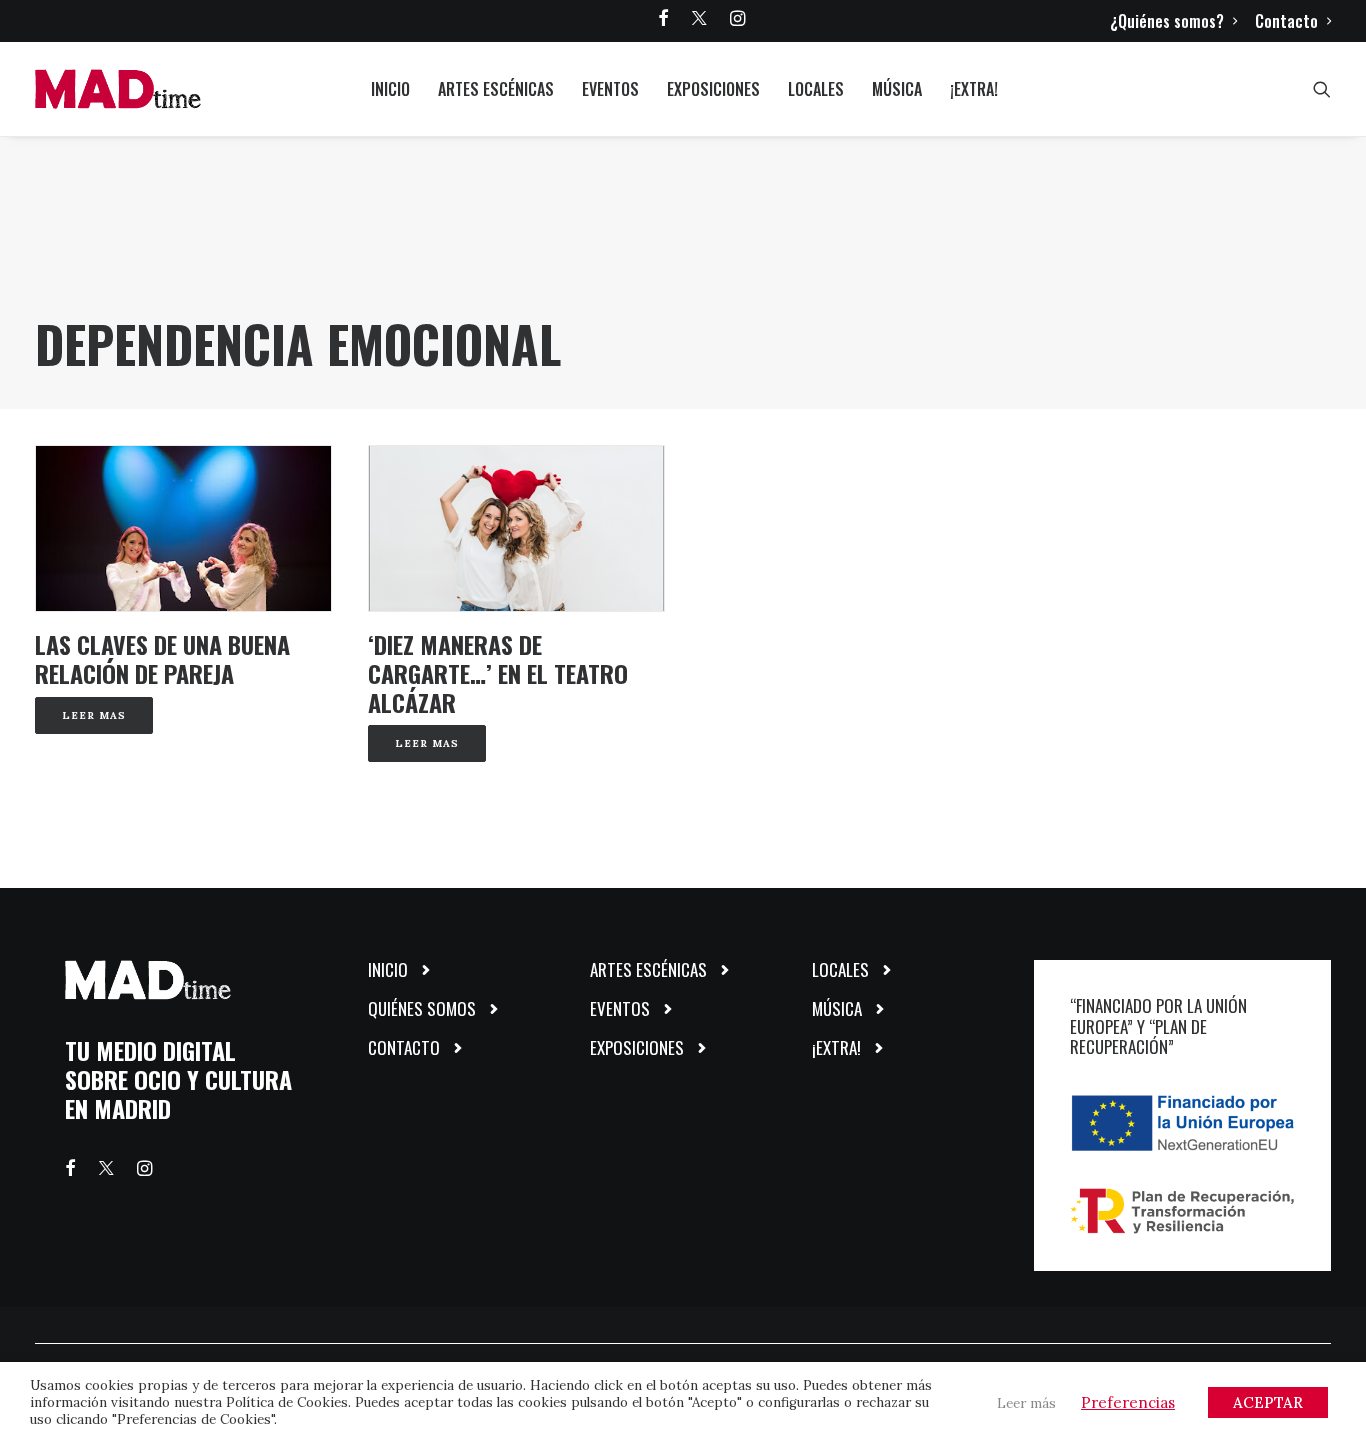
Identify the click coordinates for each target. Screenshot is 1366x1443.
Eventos (610, 89)
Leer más (1026, 1403)
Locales (816, 89)
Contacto (1286, 21)
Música (897, 89)
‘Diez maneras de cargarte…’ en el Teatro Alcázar (498, 673)
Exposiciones (713, 89)
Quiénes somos (422, 1008)
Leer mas (94, 715)
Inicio (390, 89)
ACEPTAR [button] (1268, 1402)
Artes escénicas (496, 89)
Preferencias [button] (1128, 1402)
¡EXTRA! (974, 89)
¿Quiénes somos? (1167, 21)
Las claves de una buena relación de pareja (162, 658)
